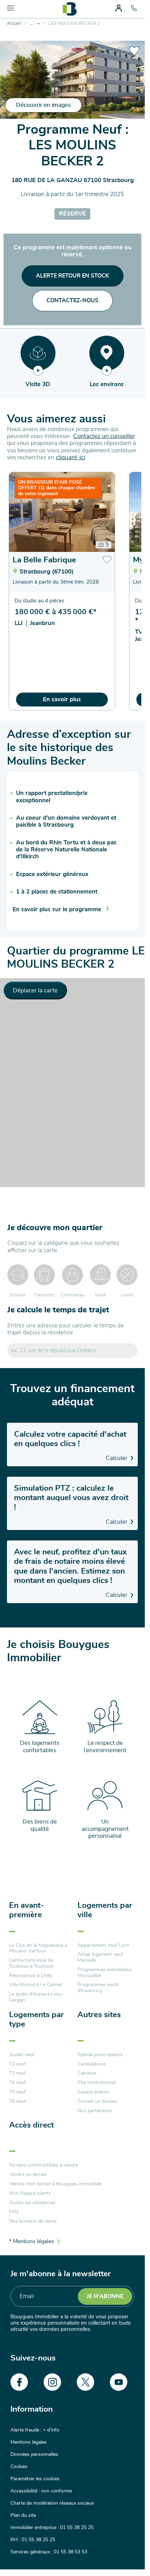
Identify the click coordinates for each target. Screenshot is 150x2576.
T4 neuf (17, 2083)
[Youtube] (119, 2382)
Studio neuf (22, 2055)
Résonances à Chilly (31, 1976)
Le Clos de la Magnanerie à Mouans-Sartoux (38, 1948)
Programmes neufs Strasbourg (98, 1988)
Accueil (14, 24)
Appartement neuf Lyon (103, 1945)
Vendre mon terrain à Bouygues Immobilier (55, 2184)
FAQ (14, 2212)
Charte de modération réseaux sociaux (52, 2503)
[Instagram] (52, 2382)
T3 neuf (17, 2073)
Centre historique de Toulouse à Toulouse (31, 1963)
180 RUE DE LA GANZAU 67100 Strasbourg (73, 180)
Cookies (19, 2467)
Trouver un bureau (97, 2101)
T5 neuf (17, 2092)
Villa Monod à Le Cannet (36, 1985)
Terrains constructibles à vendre (44, 2165)
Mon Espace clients (30, 2193)
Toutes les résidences (32, 2203)
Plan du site (23, 2515)
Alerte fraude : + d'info (35, 2430)
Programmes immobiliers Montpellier (104, 1973)
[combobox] (73, 1351)
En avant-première (27, 1910)
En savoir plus (62, 699)
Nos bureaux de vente (33, 2221)
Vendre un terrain (28, 2175)
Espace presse (93, 2092)
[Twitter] (85, 2382)
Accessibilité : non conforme (41, 2491)
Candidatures (92, 2064)
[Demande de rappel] (124, 2555)
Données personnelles (34, 2454)
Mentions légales (29, 2442)
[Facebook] (19, 2382)
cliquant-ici (70, 457)
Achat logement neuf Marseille (100, 1957)
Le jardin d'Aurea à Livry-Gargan (36, 1997)
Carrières (87, 2073)
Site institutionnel (96, 2083)
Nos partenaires (95, 2111)
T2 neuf (17, 2064)
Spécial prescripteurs (100, 2055)
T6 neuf (17, 2101)
